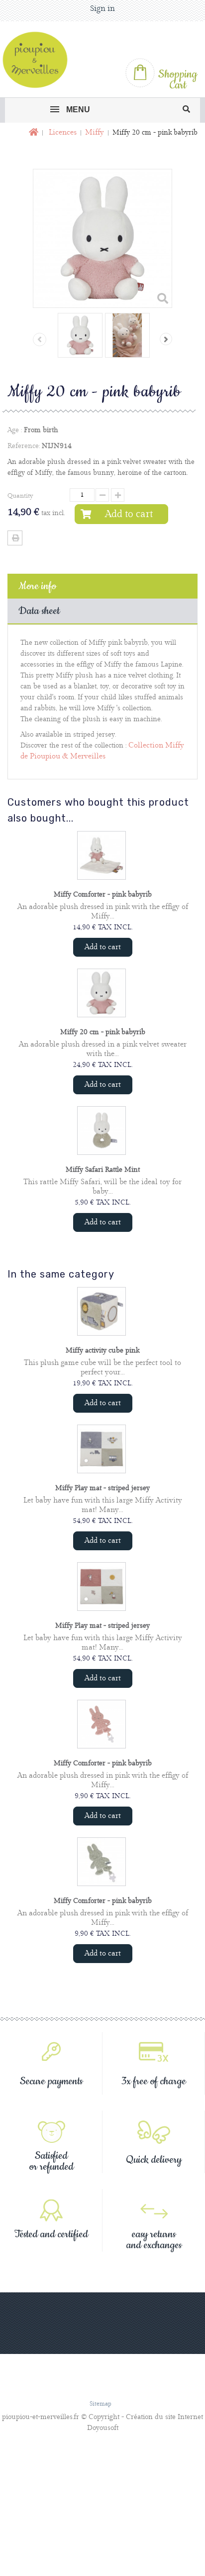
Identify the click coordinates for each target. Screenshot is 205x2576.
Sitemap (101, 2404)
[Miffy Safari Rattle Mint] (102, 1131)
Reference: (24, 446)
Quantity (20, 496)
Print (15, 538)
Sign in (102, 9)
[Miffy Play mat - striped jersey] (102, 1449)
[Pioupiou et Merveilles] (39, 60)
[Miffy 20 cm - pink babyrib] (80, 335)
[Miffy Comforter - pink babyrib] (102, 855)
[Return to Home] (33, 133)
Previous (40, 340)
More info (37, 586)
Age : (15, 430)
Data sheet (39, 611)
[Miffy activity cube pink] (102, 1311)
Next (166, 339)
